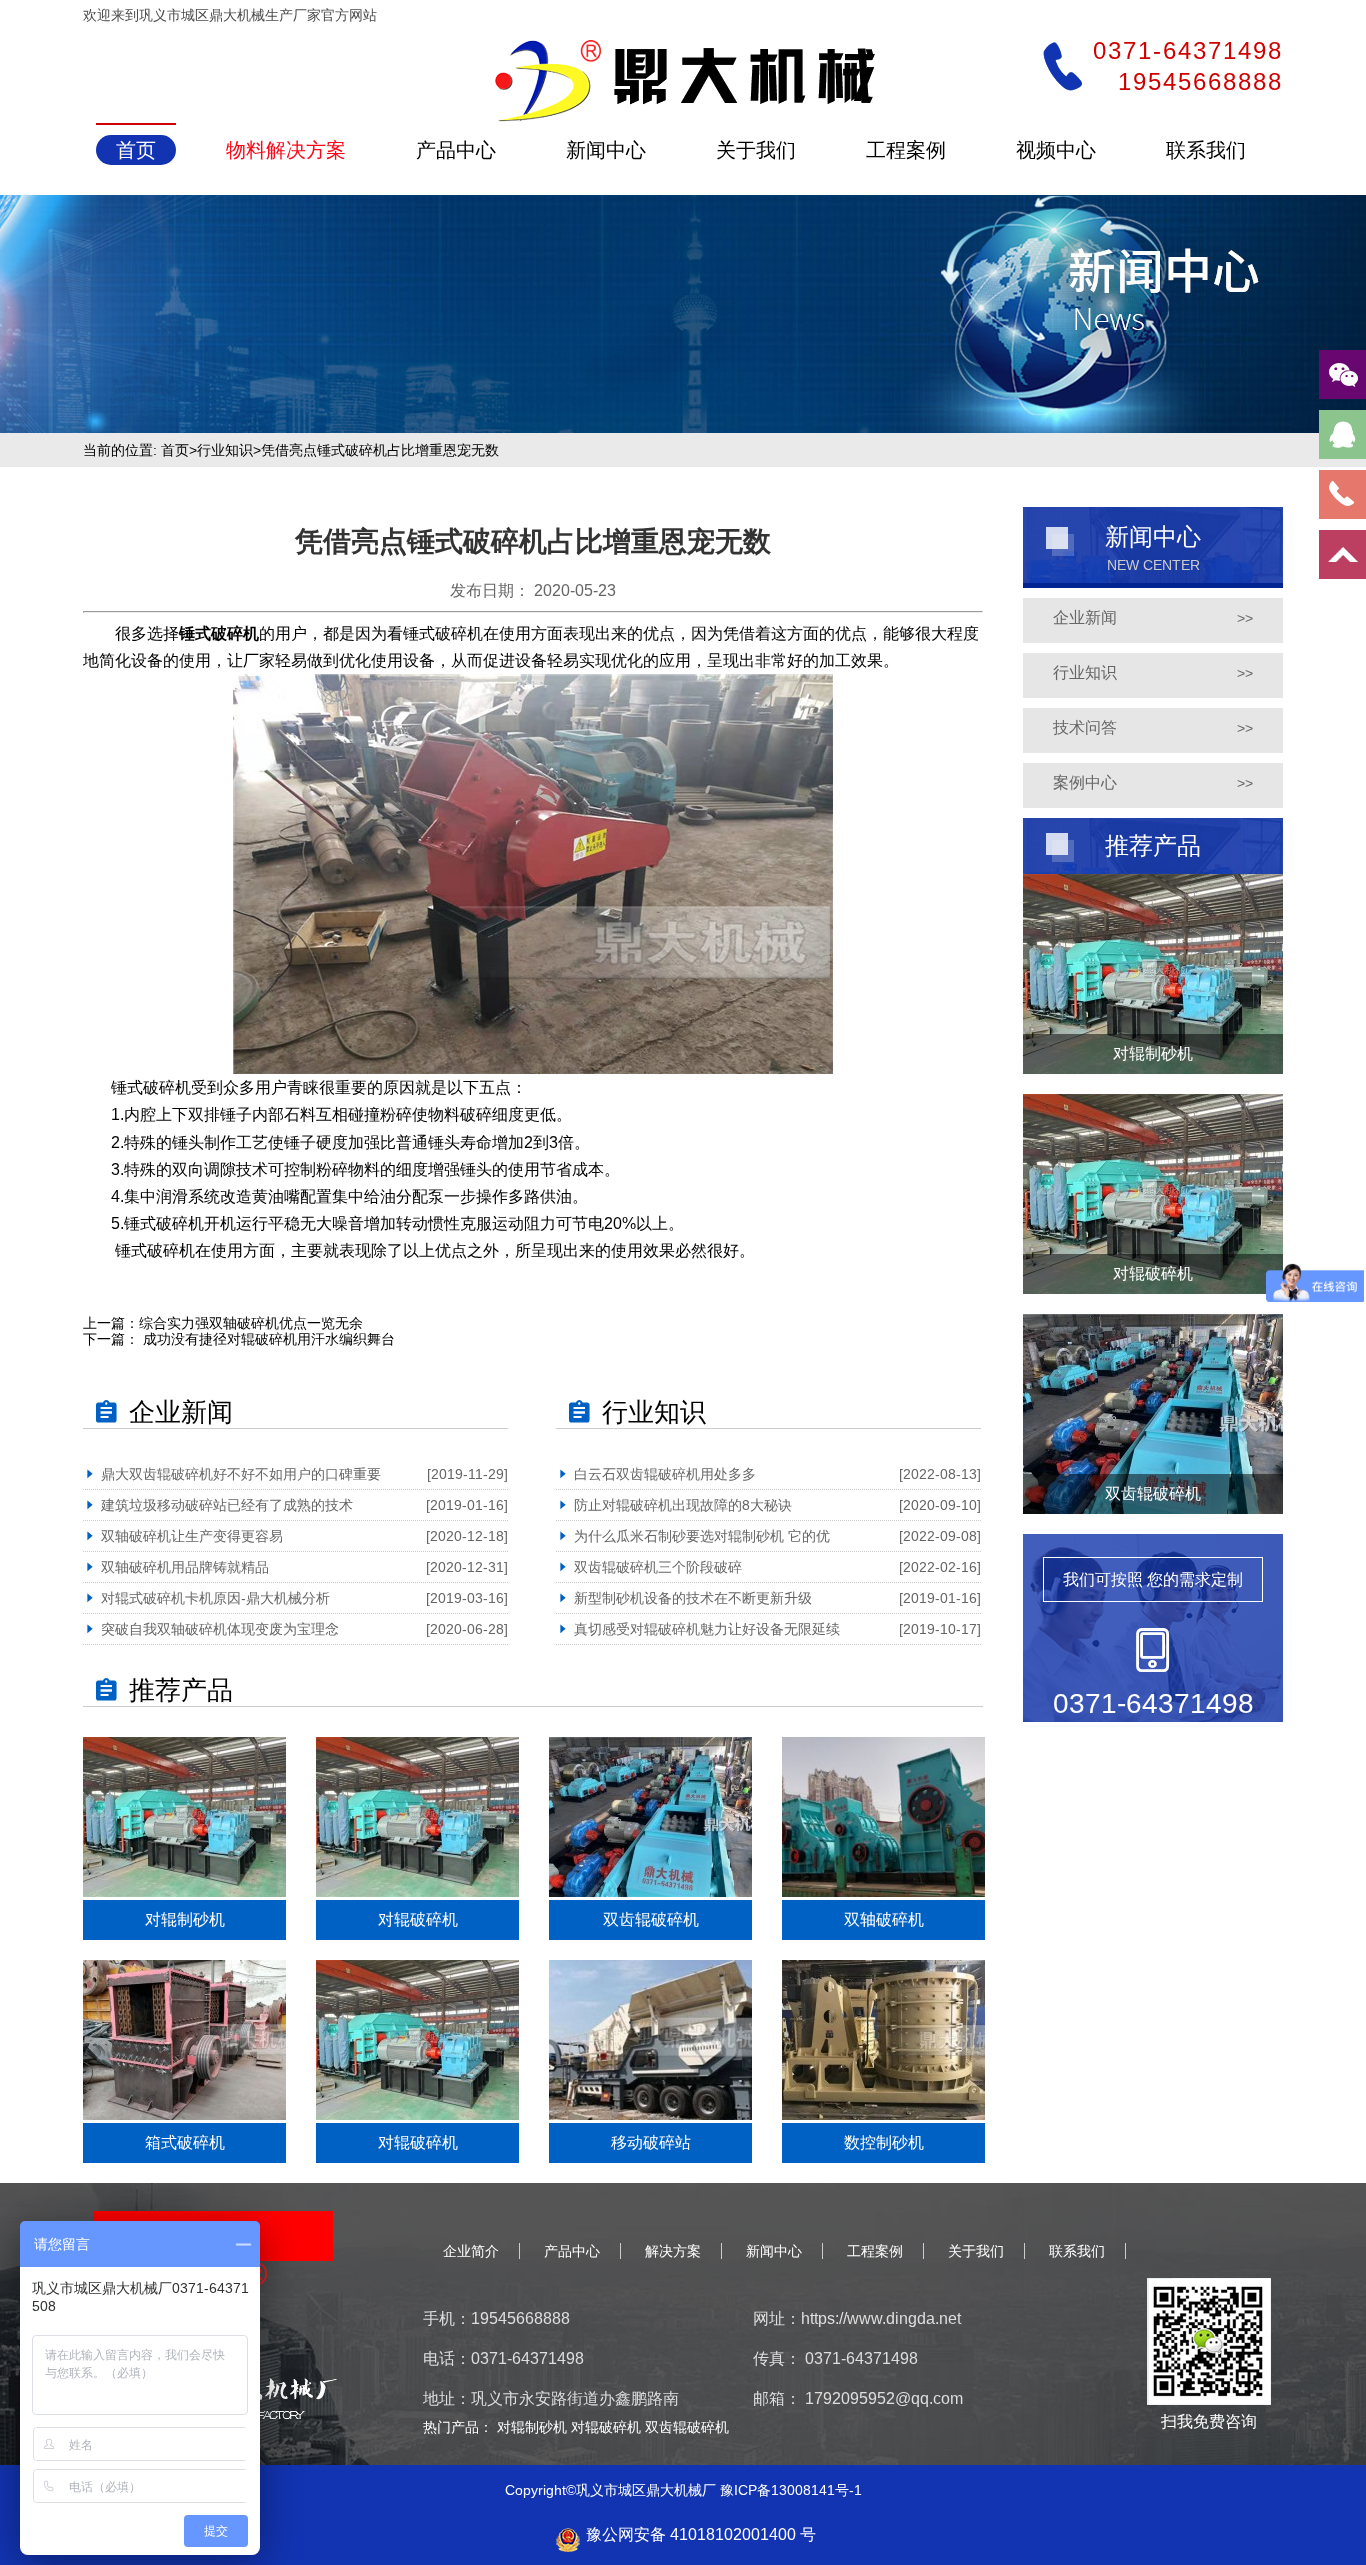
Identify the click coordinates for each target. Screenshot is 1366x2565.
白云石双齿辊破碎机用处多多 (665, 1474)
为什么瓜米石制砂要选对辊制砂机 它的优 (702, 1536)
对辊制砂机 (534, 2427)
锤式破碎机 (219, 633)
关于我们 (976, 2251)
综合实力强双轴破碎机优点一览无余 (251, 1323)
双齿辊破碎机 (687, 2427)
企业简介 (471, 2251)
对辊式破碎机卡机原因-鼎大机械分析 (215, 1598)
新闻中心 (774, 2251)
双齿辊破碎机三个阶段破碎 (658, 1567)
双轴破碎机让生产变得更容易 (192, 1536)
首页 (175, 450)
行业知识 (225, 450)
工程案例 (875, 2251)
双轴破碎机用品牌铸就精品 (185, 1567)
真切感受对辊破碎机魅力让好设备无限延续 (707, 1629)
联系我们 (1077, 2251)
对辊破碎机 (608, 2427)
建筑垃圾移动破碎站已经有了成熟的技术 (227, 1505)
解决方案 (673, 2251)
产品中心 (572, 2251)
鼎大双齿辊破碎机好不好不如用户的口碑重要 (241, 1474)
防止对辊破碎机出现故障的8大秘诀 (683, 1505)
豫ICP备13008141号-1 (791, 2490)
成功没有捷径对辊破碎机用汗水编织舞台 (267, 1339)
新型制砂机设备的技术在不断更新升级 (693, 1598)
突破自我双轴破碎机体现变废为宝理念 (220, 1629)
